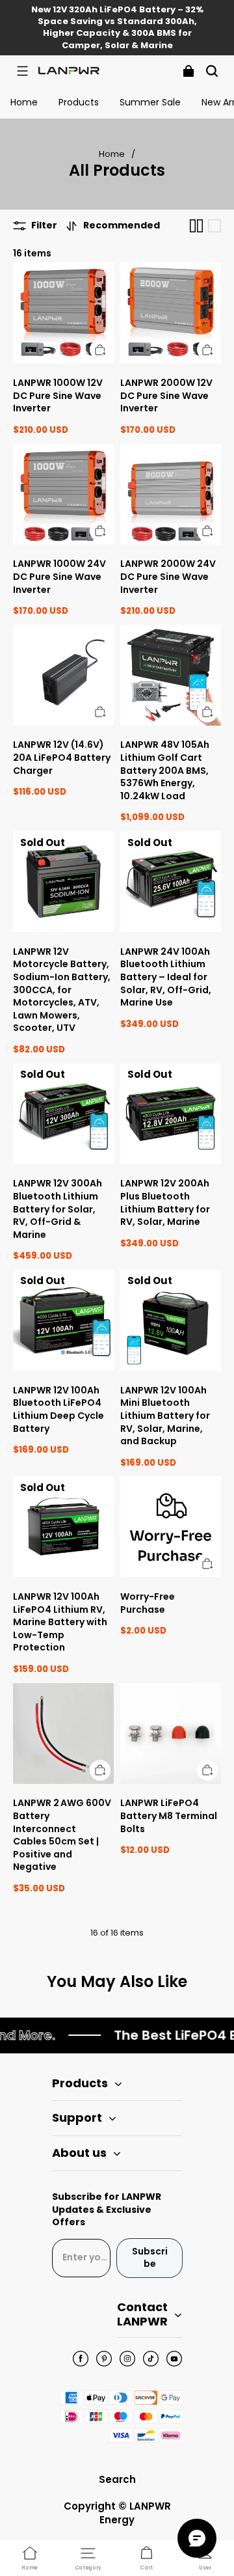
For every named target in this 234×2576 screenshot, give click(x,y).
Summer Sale (150, 102)
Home (24, 102)
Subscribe (150, 2258)
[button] (22, 71)
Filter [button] (44, 226)
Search (117, 2479)
